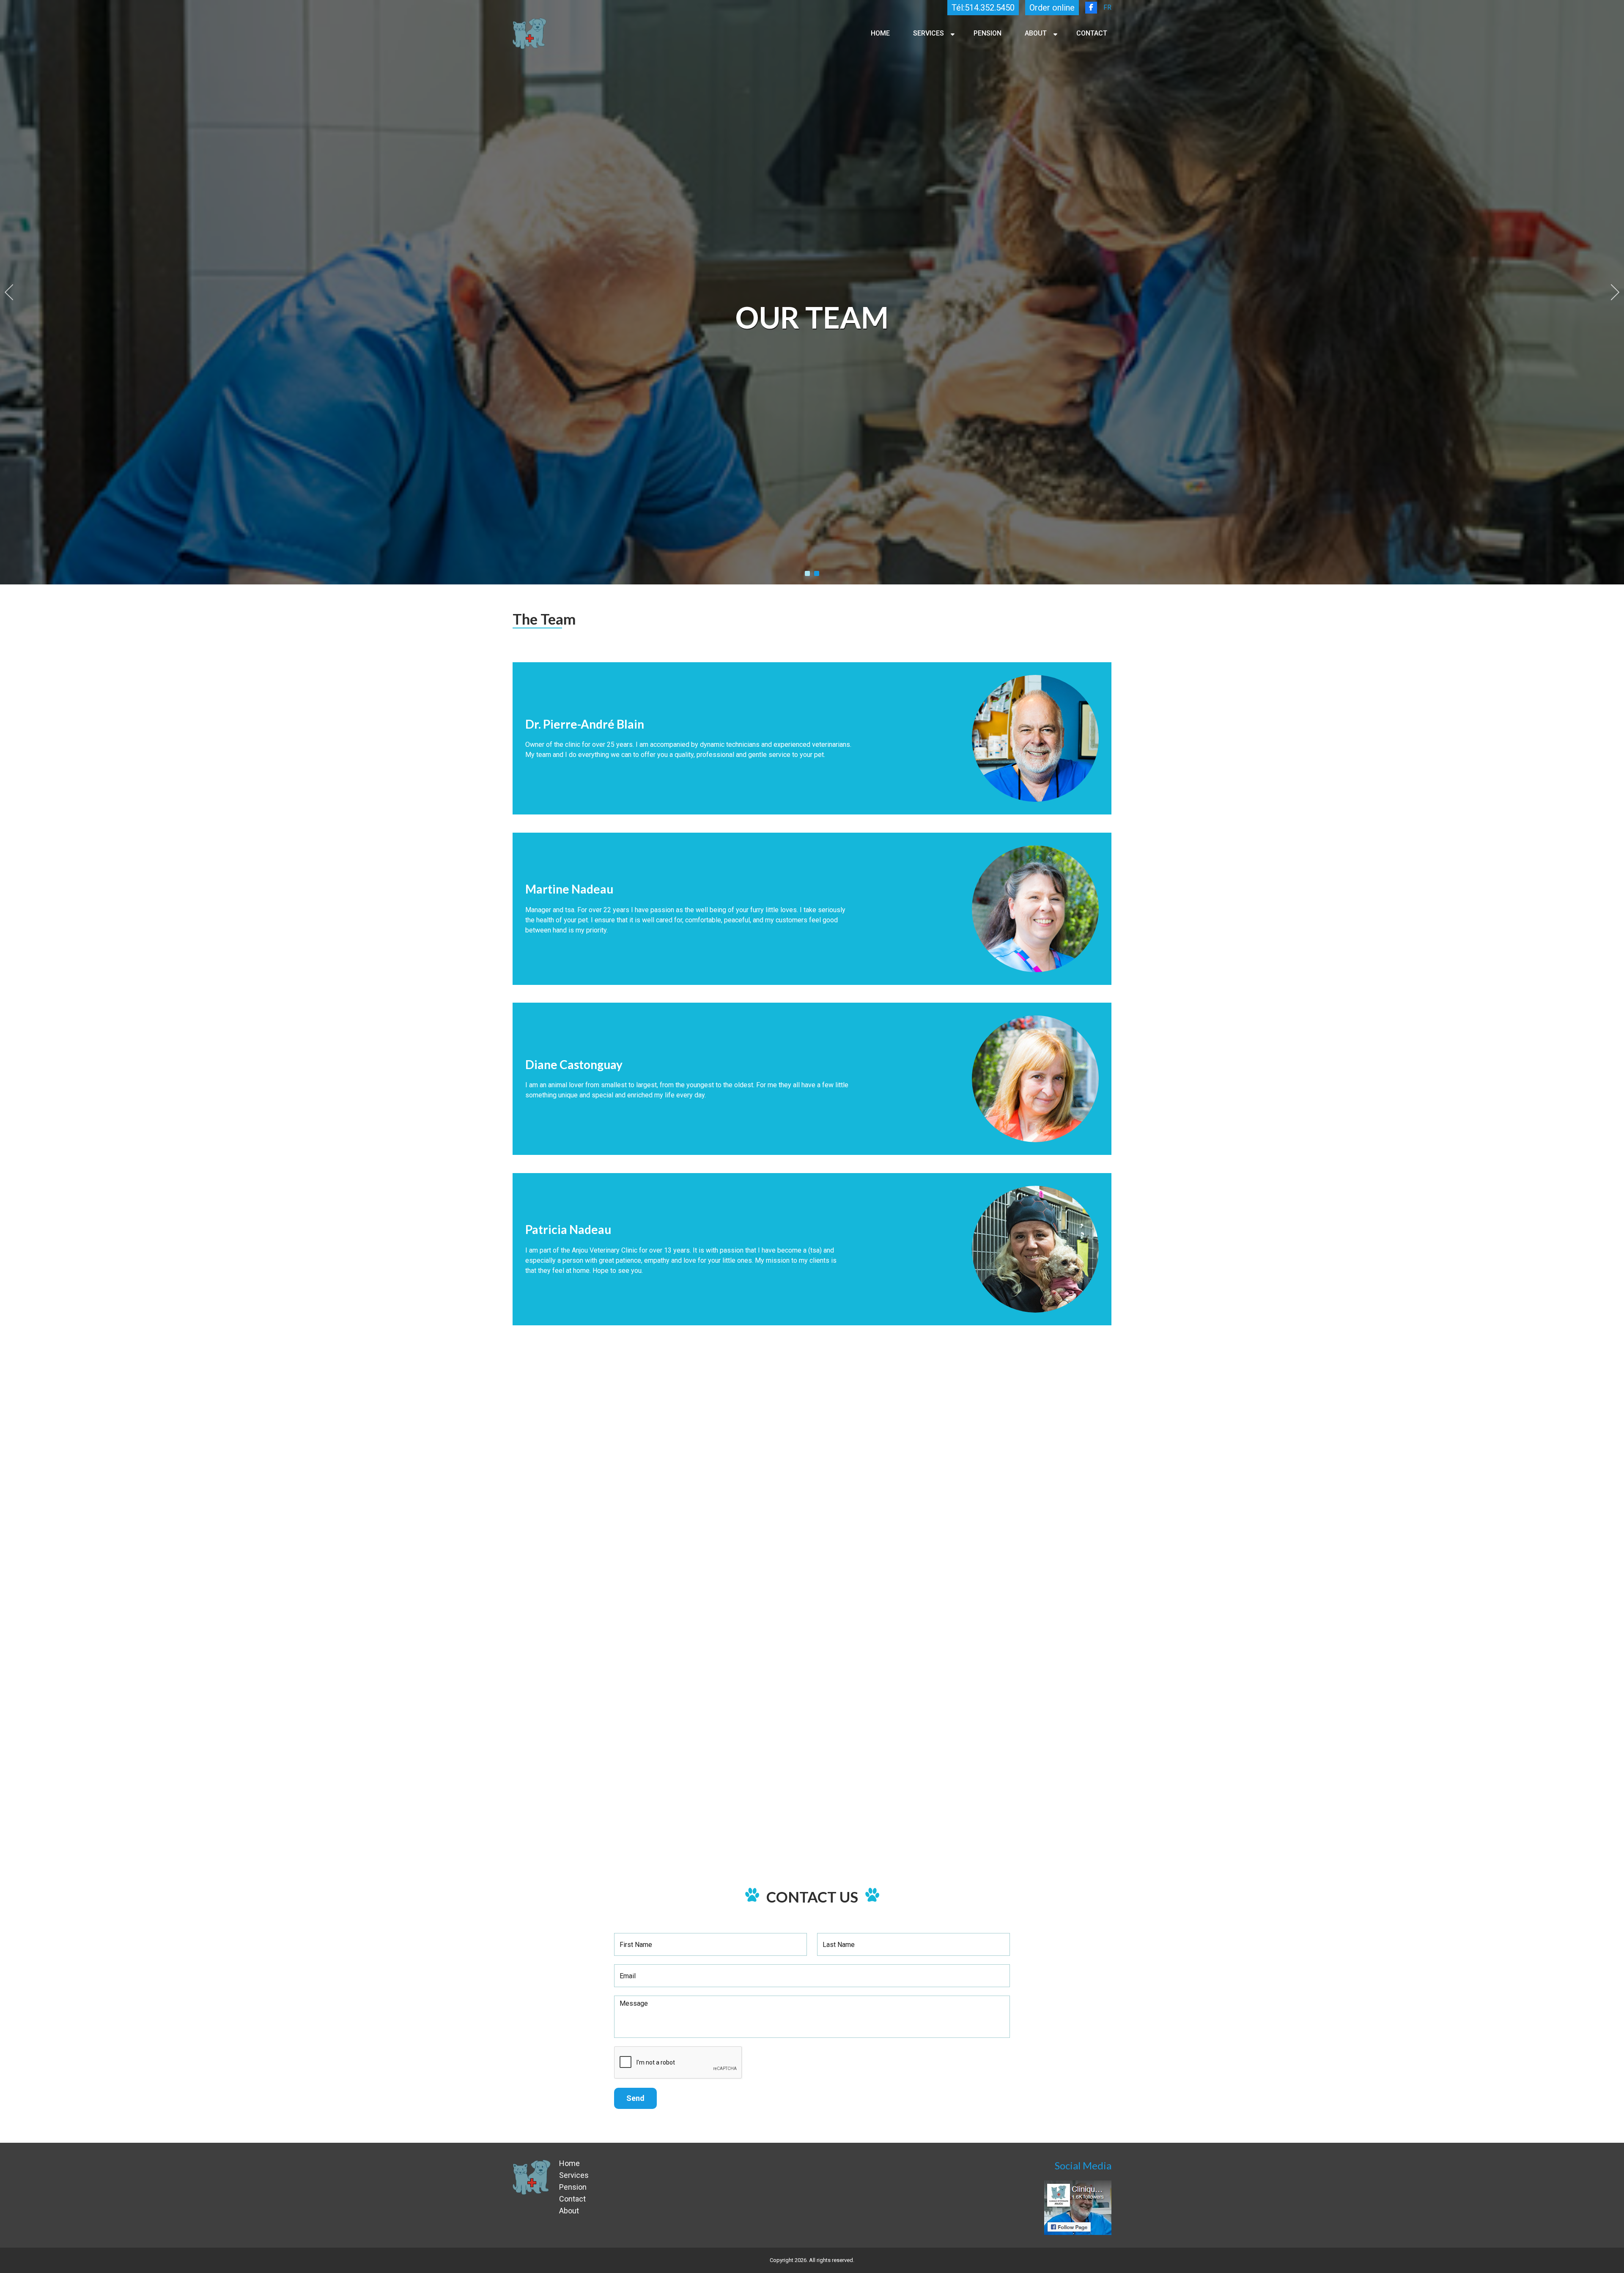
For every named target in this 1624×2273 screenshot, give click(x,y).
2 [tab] (817, 573)
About (1036, 33)
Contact (1092, 33)
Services (929, 33)
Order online (1052, 8)
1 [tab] (807, 573)
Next (1615, 292)
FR (1107, 7)
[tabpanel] (812, 292)
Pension (988, 33)
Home (880, 33)
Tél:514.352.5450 (983, 8)
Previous (9, 292)
